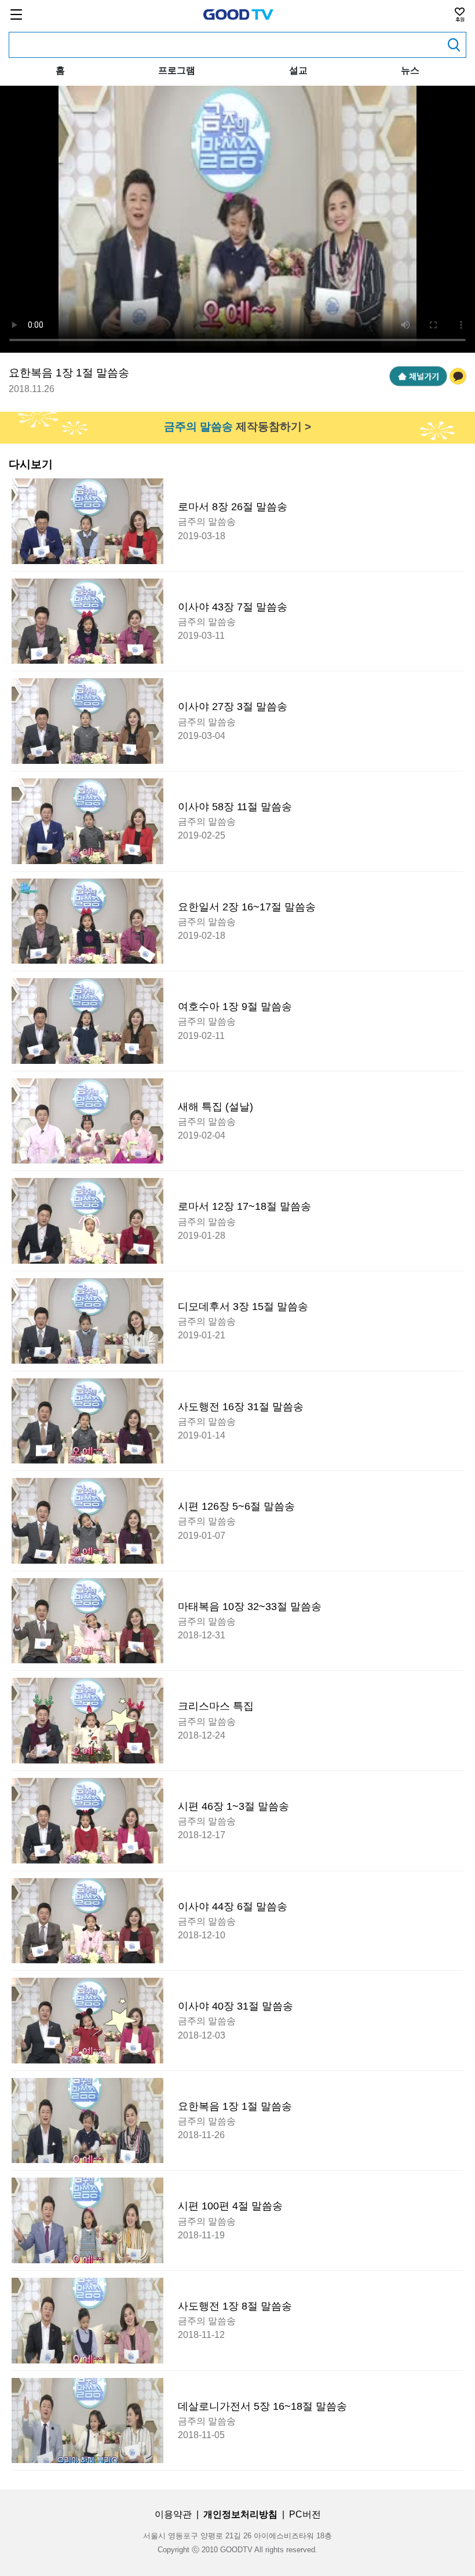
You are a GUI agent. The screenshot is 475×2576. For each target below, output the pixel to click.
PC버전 (305, 2514)
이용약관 (173, 2514)
